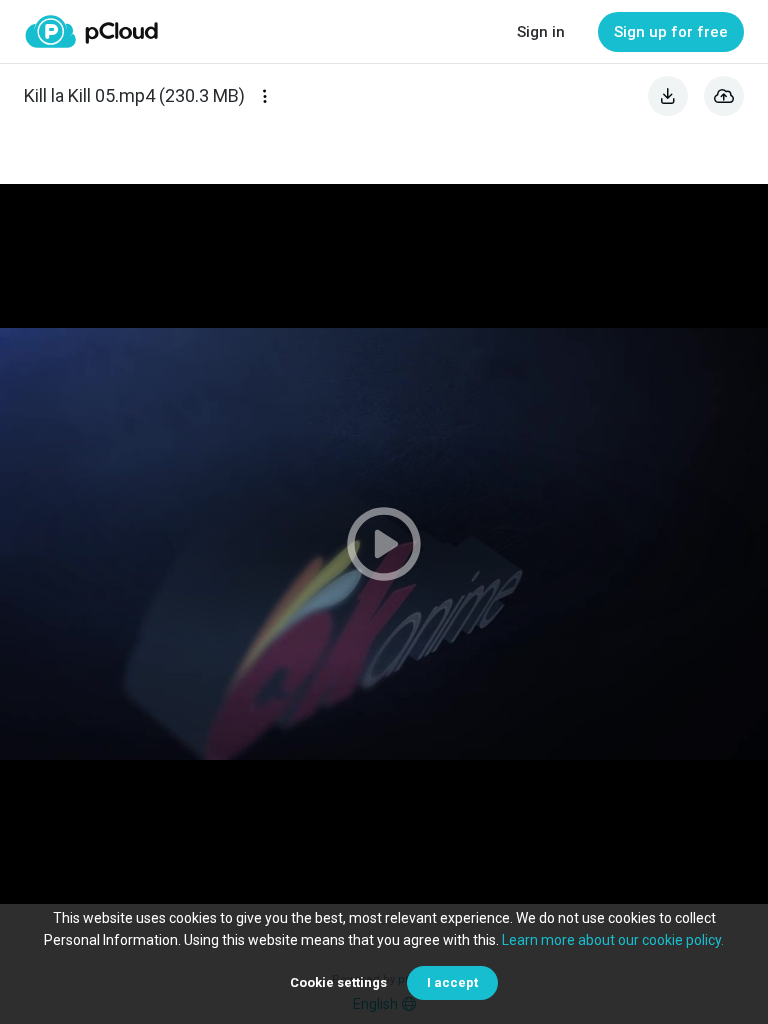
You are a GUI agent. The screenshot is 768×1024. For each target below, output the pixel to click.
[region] (384, 544)
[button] (384, 544)
